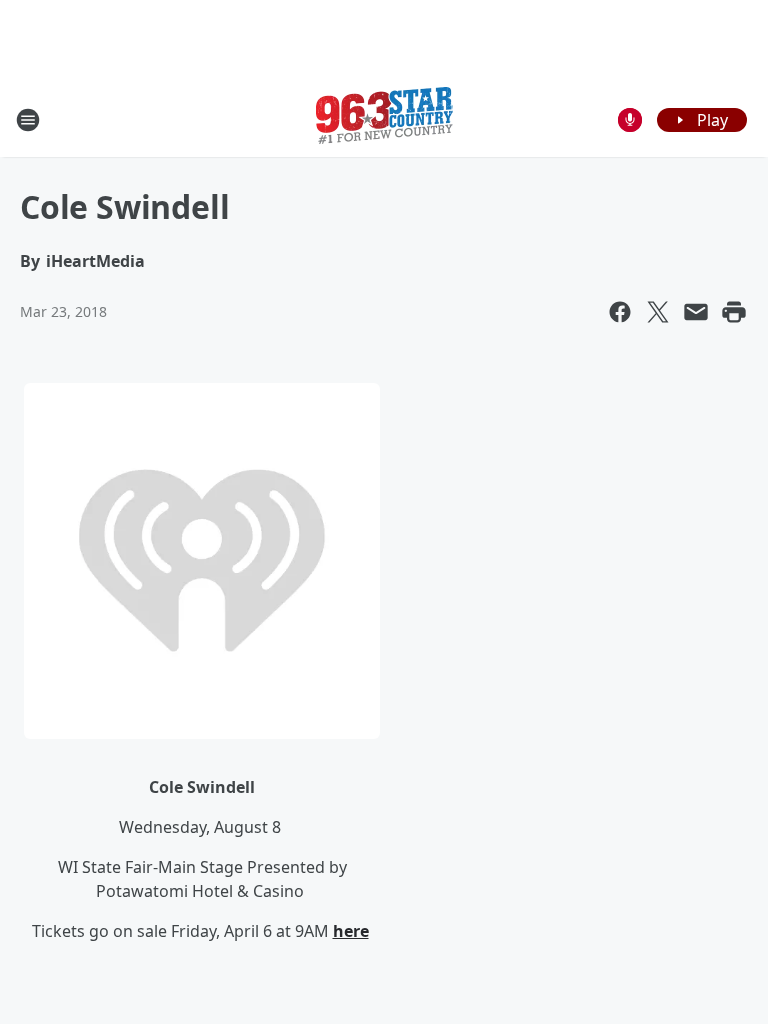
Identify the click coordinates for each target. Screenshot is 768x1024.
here (351, 931)
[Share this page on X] (658, 312)
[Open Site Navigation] (28, 120)
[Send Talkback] (630, 120)
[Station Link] (384, 119)
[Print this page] (734, 312)
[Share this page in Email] (696, 312)
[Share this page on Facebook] (620, 312)
